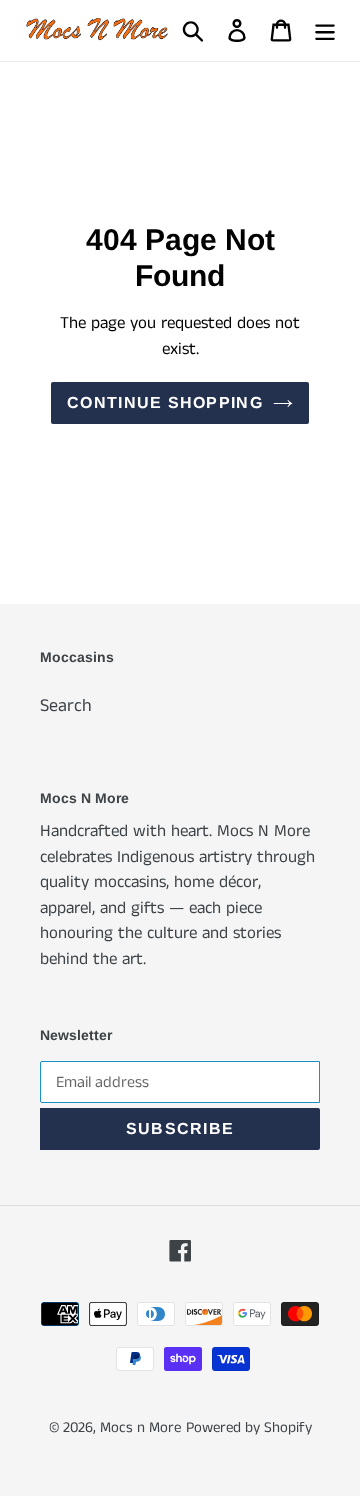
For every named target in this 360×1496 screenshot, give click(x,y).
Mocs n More (140, 1427)
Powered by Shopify (249, 1427)
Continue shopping (165, 402)
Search (66, 706)
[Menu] (325, 30)
